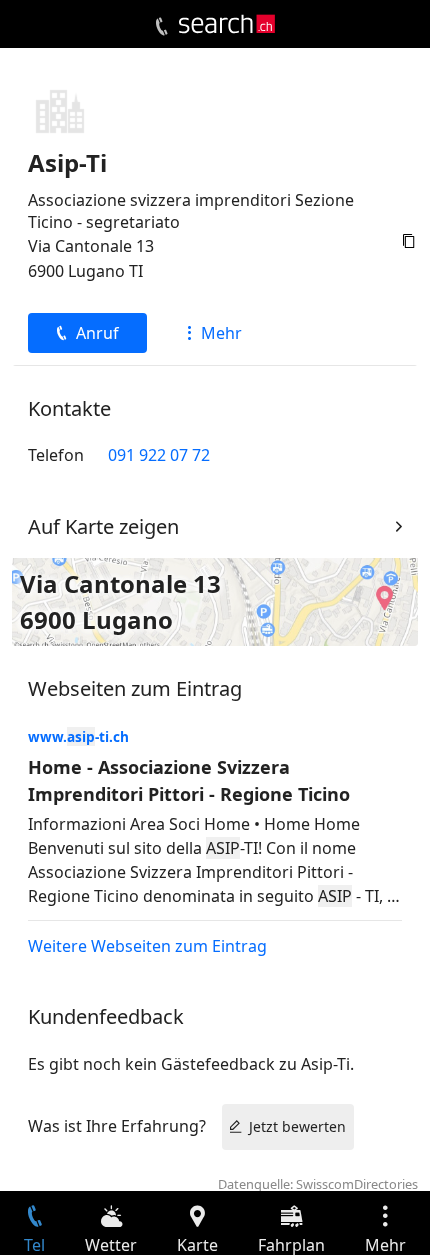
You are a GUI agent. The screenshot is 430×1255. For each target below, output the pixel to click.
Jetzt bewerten (297, 1126)
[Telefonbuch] (161, 27)
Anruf (97, 333)
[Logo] (227, 24)
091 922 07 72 (159, 455)
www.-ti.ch (78, 736)
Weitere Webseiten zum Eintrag (147, 946)
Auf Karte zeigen (103, 526)
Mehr (221, 333)
